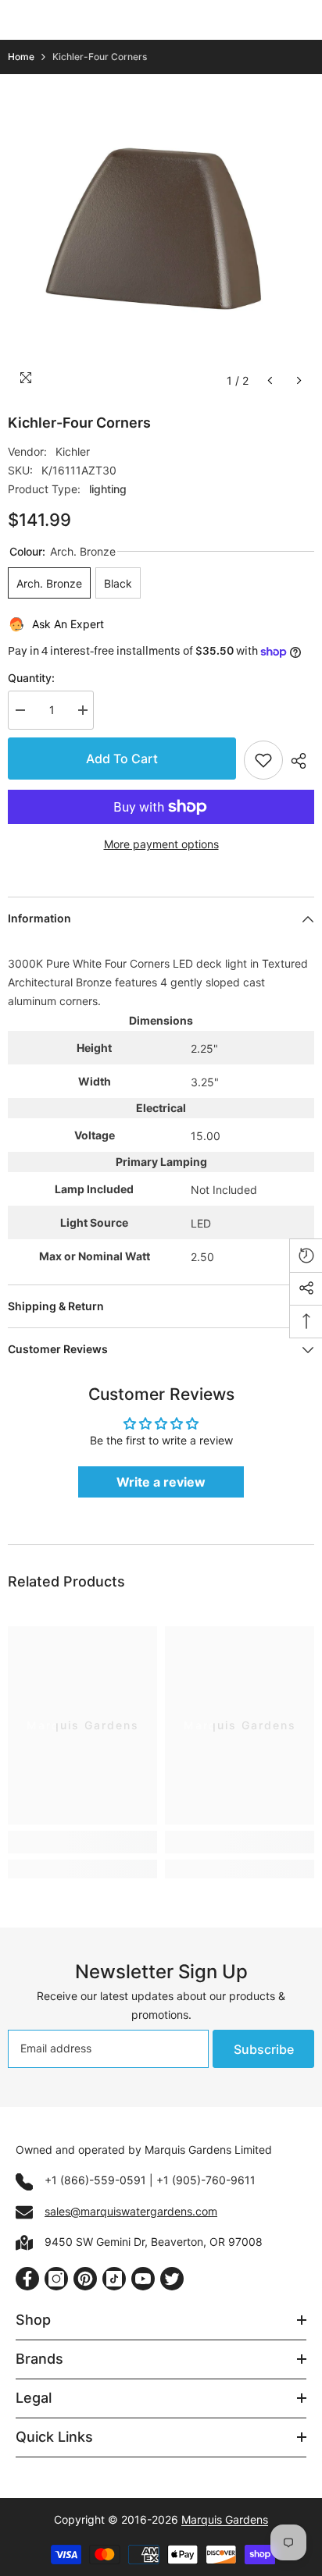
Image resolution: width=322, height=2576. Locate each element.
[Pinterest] (85, 2279)
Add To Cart (122, 759)
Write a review (161, 1482)
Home (21, 57)
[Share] (299, 761)
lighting (108, 489)
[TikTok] (114, 2279)
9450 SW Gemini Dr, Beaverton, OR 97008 (154, 2242)
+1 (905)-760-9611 (206, 2180)
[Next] (299, 380)
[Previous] (270, 380)
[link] (82, 1842)
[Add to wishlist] (263, 760)
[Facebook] (27, 2279)
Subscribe (264, 2049)
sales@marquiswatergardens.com (131, 2211)
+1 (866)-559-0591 (95, 2180)
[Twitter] (172, 2279)
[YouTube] (143, 2279)
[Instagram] (56, 2279)
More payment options (161, 844)
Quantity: (31, 678)
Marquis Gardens (225, 2519)
